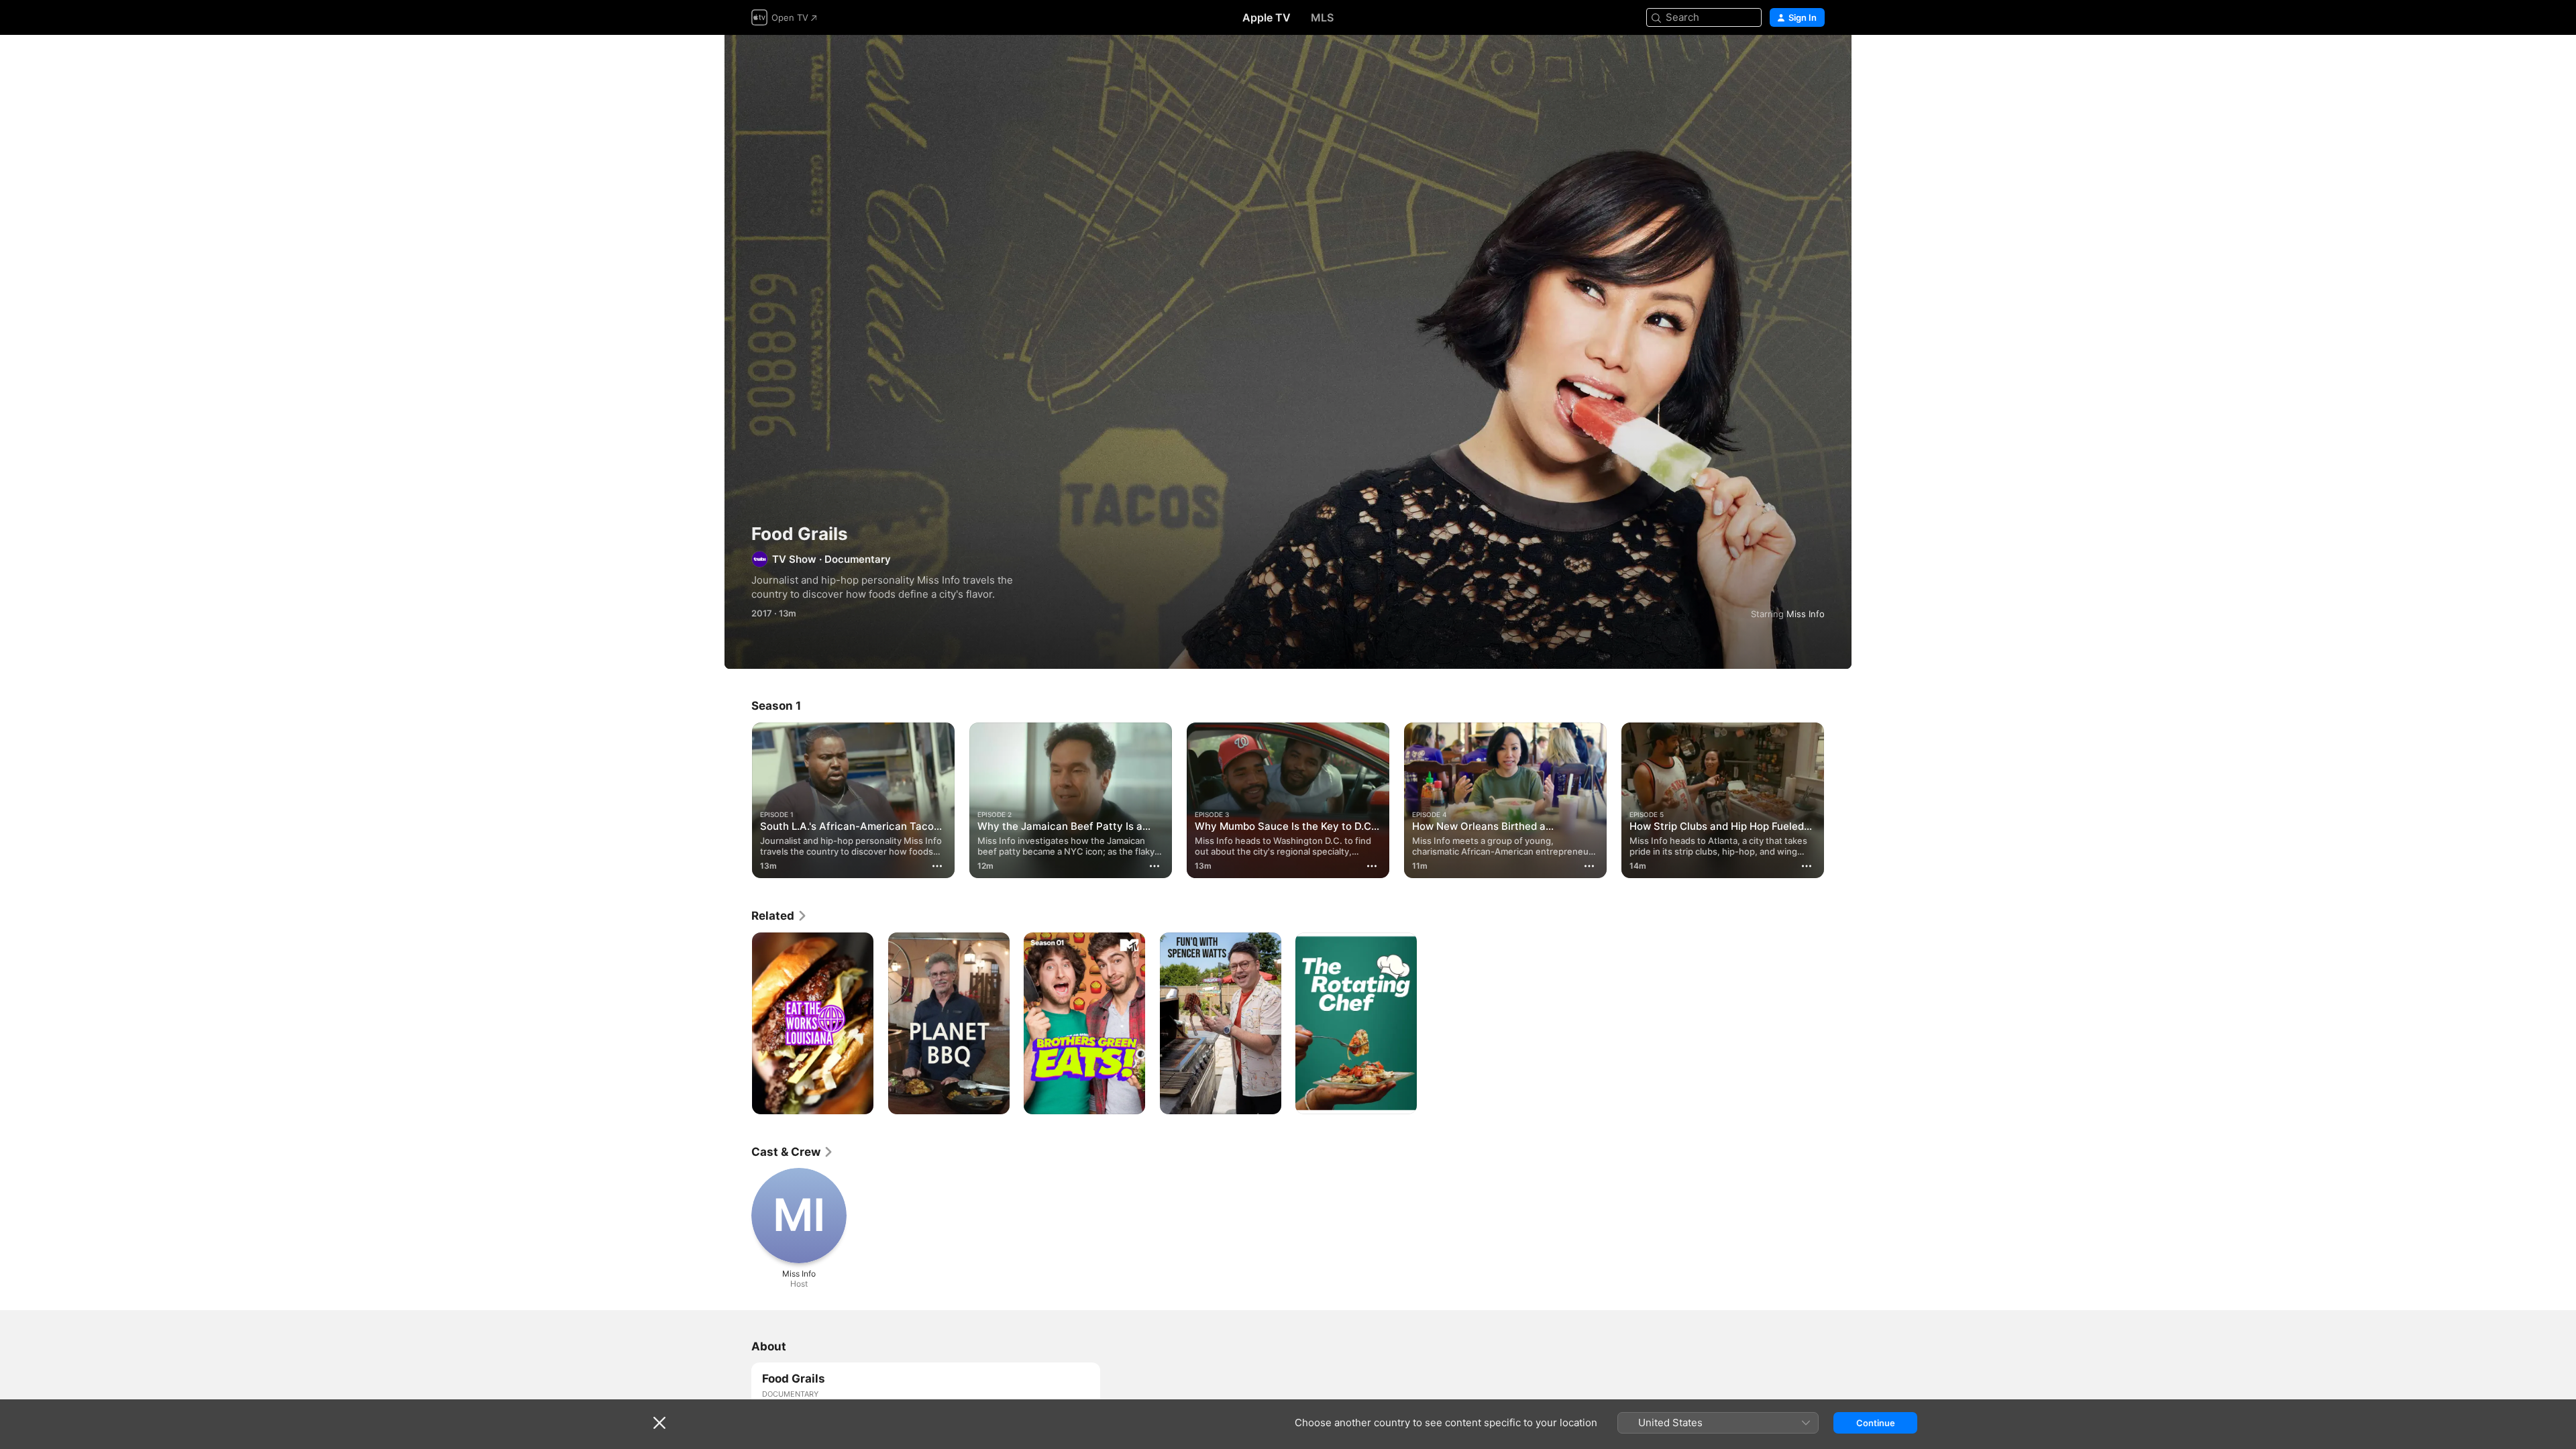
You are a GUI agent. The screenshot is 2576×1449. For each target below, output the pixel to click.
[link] (780, 916)
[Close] (659, 1423)
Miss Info (1806, 614)
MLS (1322, 17)
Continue (1876, 1423)
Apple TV (1267, 17)
